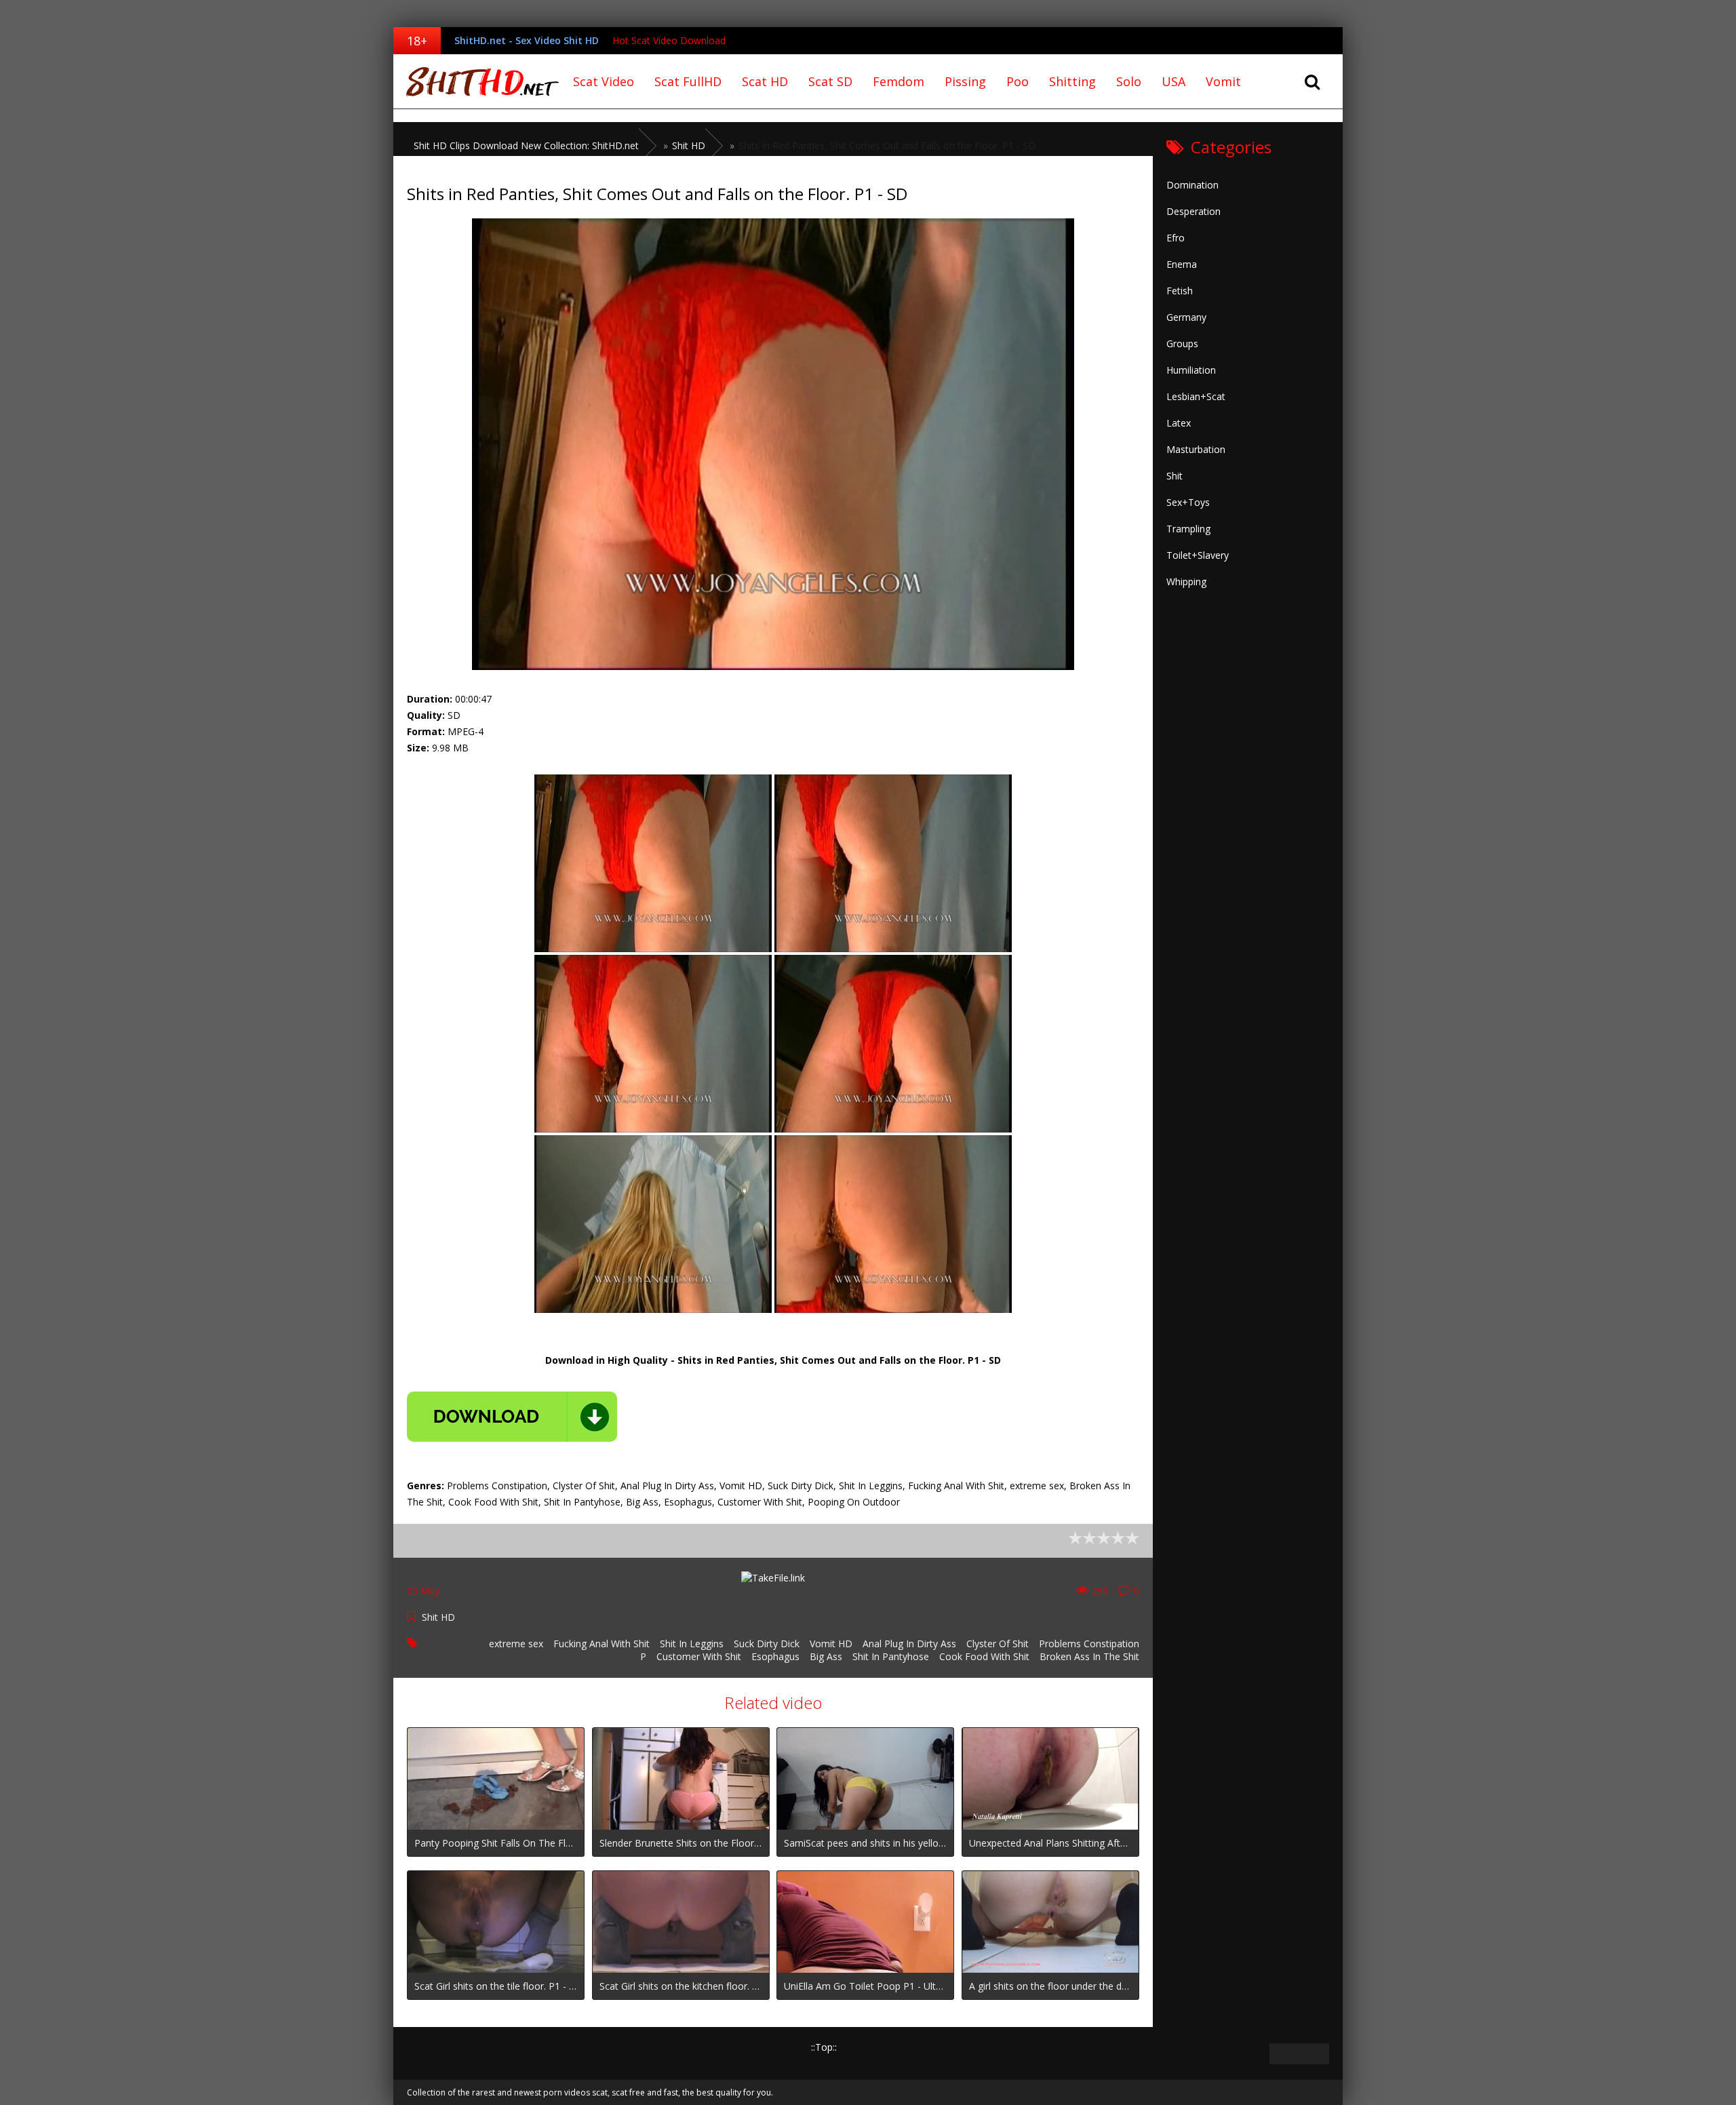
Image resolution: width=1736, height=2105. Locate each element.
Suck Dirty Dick (767, 1644)
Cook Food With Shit (984, 1656)
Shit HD (438, 1617)
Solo (1129, 81)
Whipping (1186, 582)
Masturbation (1196, 449)
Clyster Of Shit (998, 1644)
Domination (1192, 185)
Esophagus (775, 1656)
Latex (1179, 423)
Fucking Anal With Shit (601, 1644)
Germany (1186, 317)
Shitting (1072, 81)
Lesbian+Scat (1196, 396)
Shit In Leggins (692, 1644)
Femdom (899, 81)
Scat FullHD (688, 81)
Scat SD (830, 81)
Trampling (1188, 529)
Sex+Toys (1188, 502)
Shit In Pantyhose (891, 1656)
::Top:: (824, 2047)
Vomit (1223, 81)
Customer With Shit (699, 1656)
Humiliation (1191, 370)
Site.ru (478, 81)
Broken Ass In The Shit (1089, 1656)
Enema (1182, 264)
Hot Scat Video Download (669, 40)
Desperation (1193, 211)
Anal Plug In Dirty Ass (909, 1644)
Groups (1182, 343)
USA (1173, 81)
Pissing (965, 81)
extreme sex (516, 1644)
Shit (1175, 476)
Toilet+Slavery (1198, 555)
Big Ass (826, 1656)
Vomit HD (831, 1644)
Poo (1018, 81)
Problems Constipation (1089, 1644)
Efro (1176, 238)
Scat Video (604, 81)
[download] (512, 1417)
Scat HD (765, 81)
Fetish (1180, 291)
